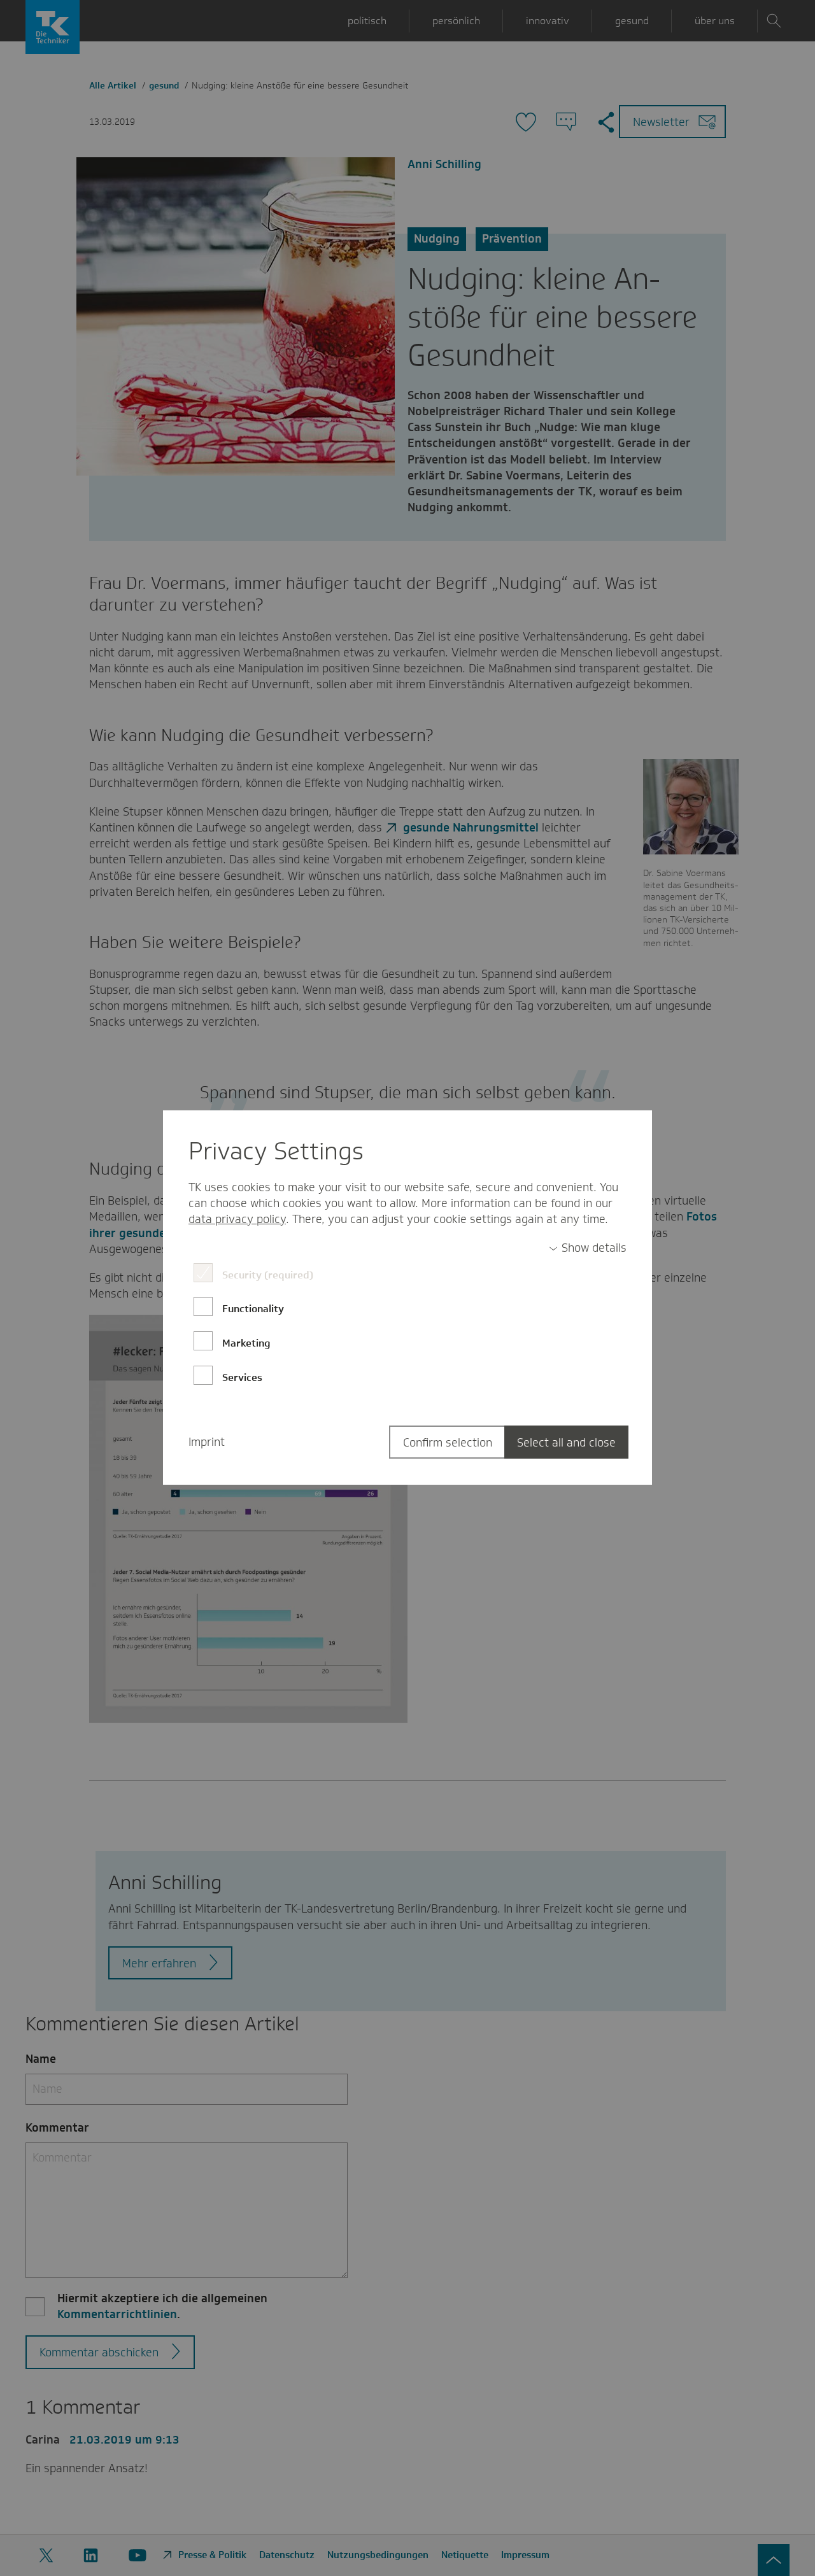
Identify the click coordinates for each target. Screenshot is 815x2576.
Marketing (246, 1343)
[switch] (588, 1248)
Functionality (253, 1309)
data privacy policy (237, 1219)
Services (242, 1377)
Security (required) (268, 1275)
